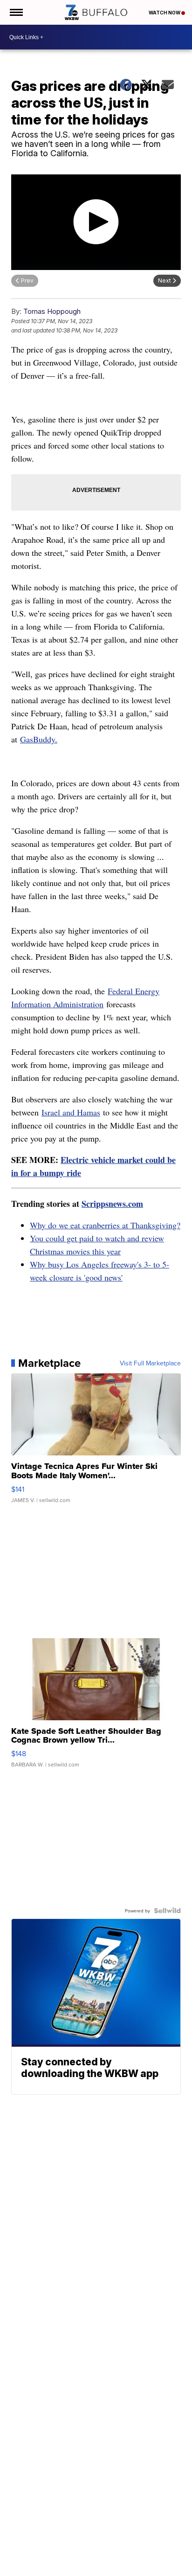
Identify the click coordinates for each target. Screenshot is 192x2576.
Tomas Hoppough (52, 311)
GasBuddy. (39, 739)
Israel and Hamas (71, 1112)
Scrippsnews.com (112, 1204)
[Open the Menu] (16, 12)
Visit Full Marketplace (150, 1363)
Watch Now (165, 13)
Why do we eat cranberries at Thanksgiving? (105, 1225)
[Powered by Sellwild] (167, 1911)
